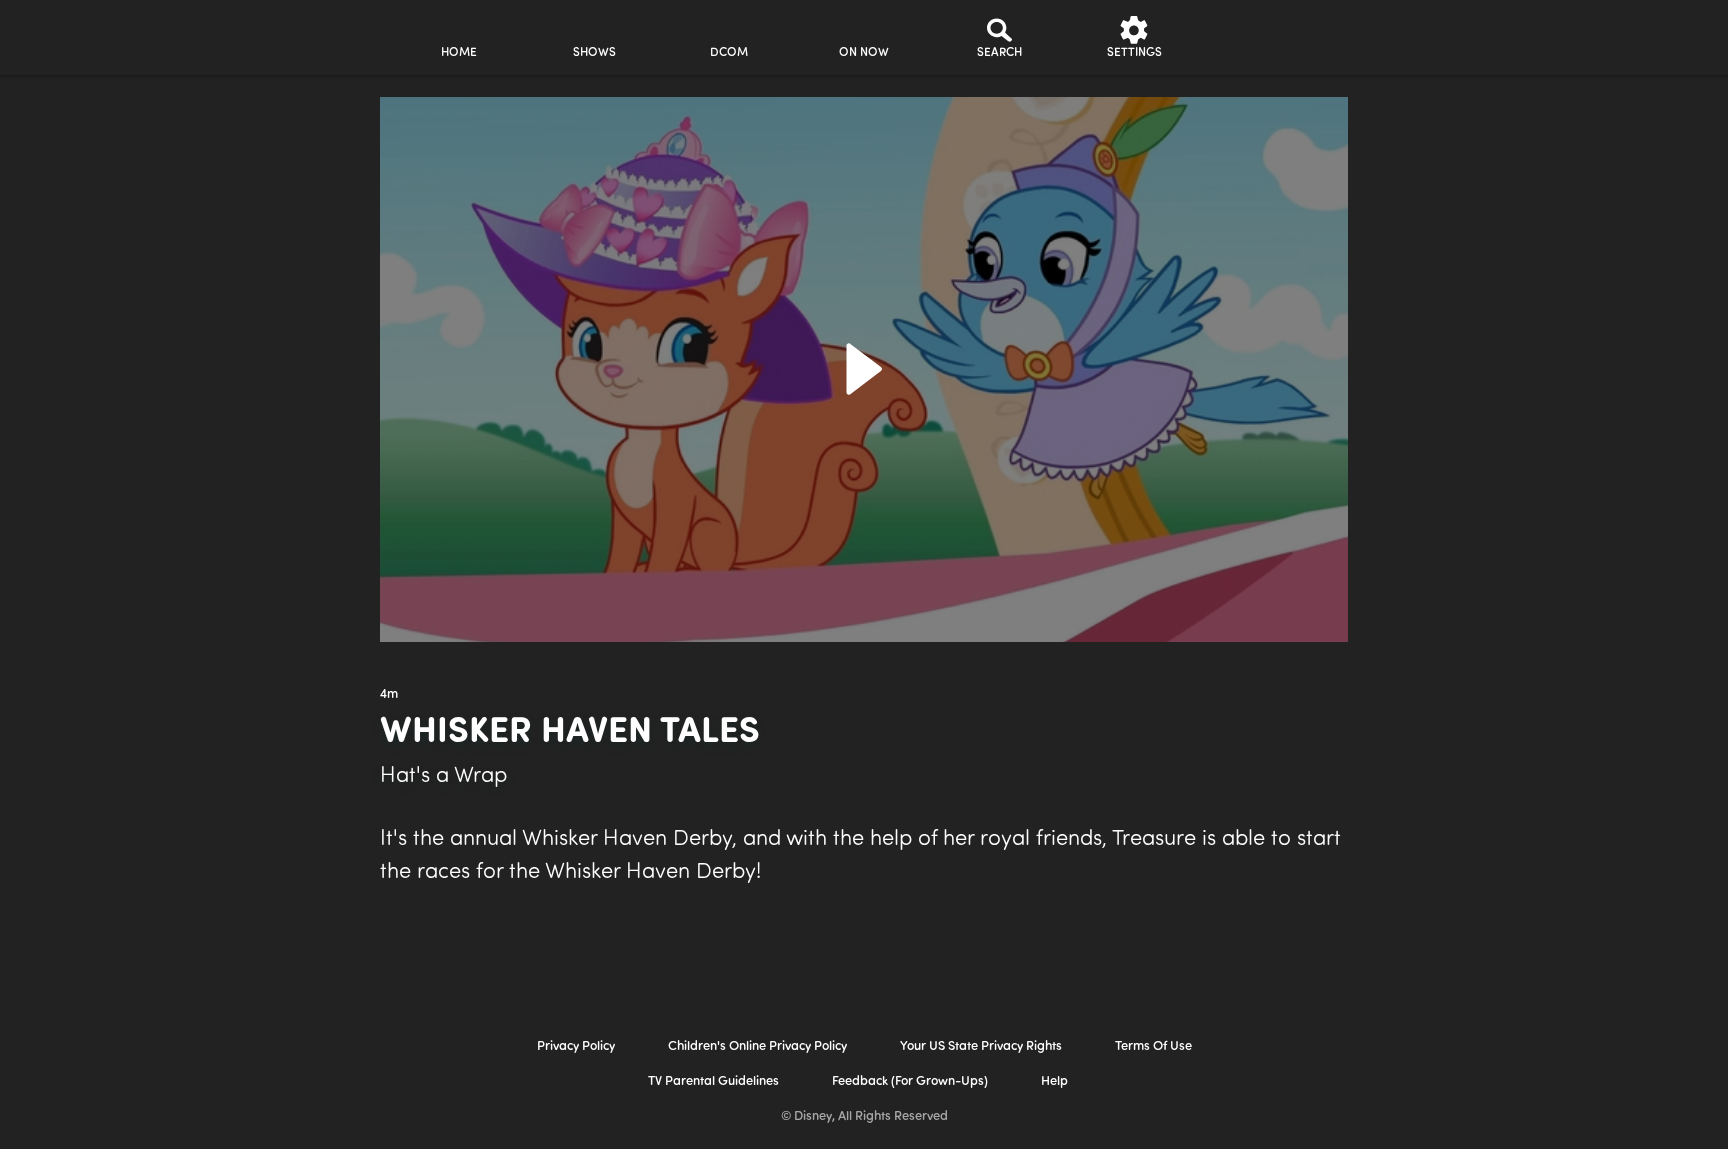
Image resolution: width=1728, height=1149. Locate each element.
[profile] (1269, 37)
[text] (389, 695)
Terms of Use (1153, 1046)
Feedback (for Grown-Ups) (910, 1081)
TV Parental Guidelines (713, 1081)
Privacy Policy (576, 1046)
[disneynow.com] (212, 34)
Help (1054, 1081)
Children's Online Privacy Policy (757, 1046)
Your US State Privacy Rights (981, 1046)
